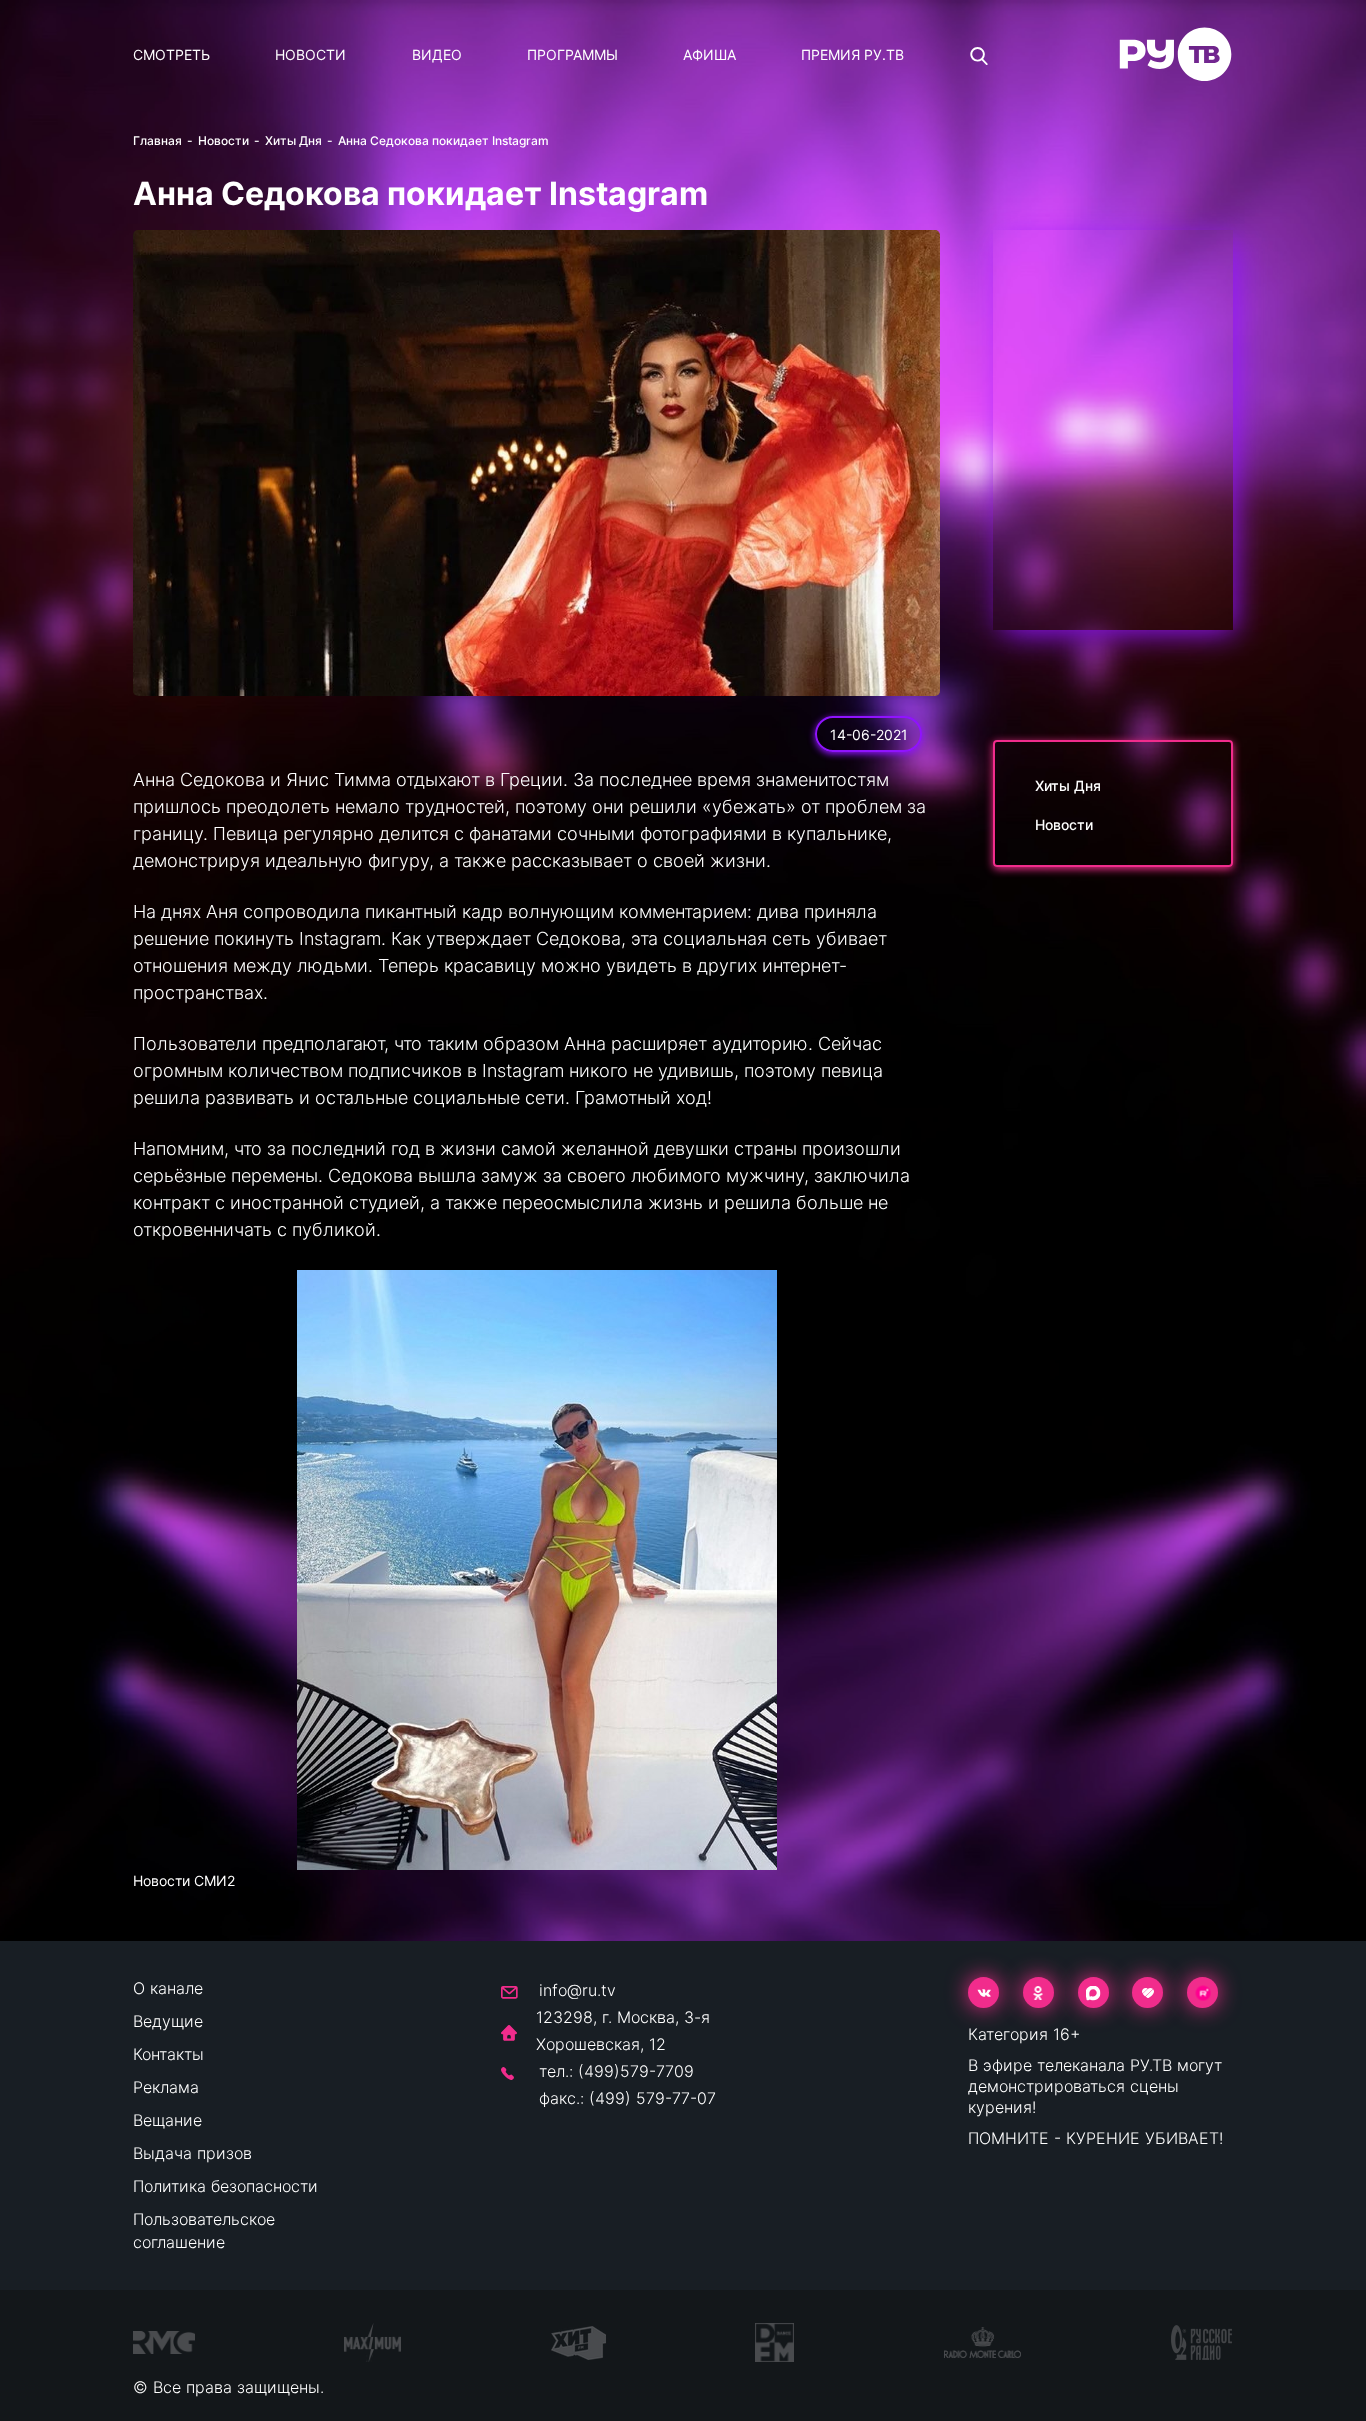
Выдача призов (192, 2153)
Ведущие (168, 2021)
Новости (310, 54)
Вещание (167, 2120)
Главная (157, 140)
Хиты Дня (293, 140)
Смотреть (171, 54)
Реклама (166, 2087)
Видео (437, 54)
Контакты (168, 2054)
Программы (572, 54)
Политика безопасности (225, 2186)
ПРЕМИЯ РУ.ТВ (852, 54)
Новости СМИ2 (184, 1880)
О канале (168, 1988)
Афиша (709, 54)
